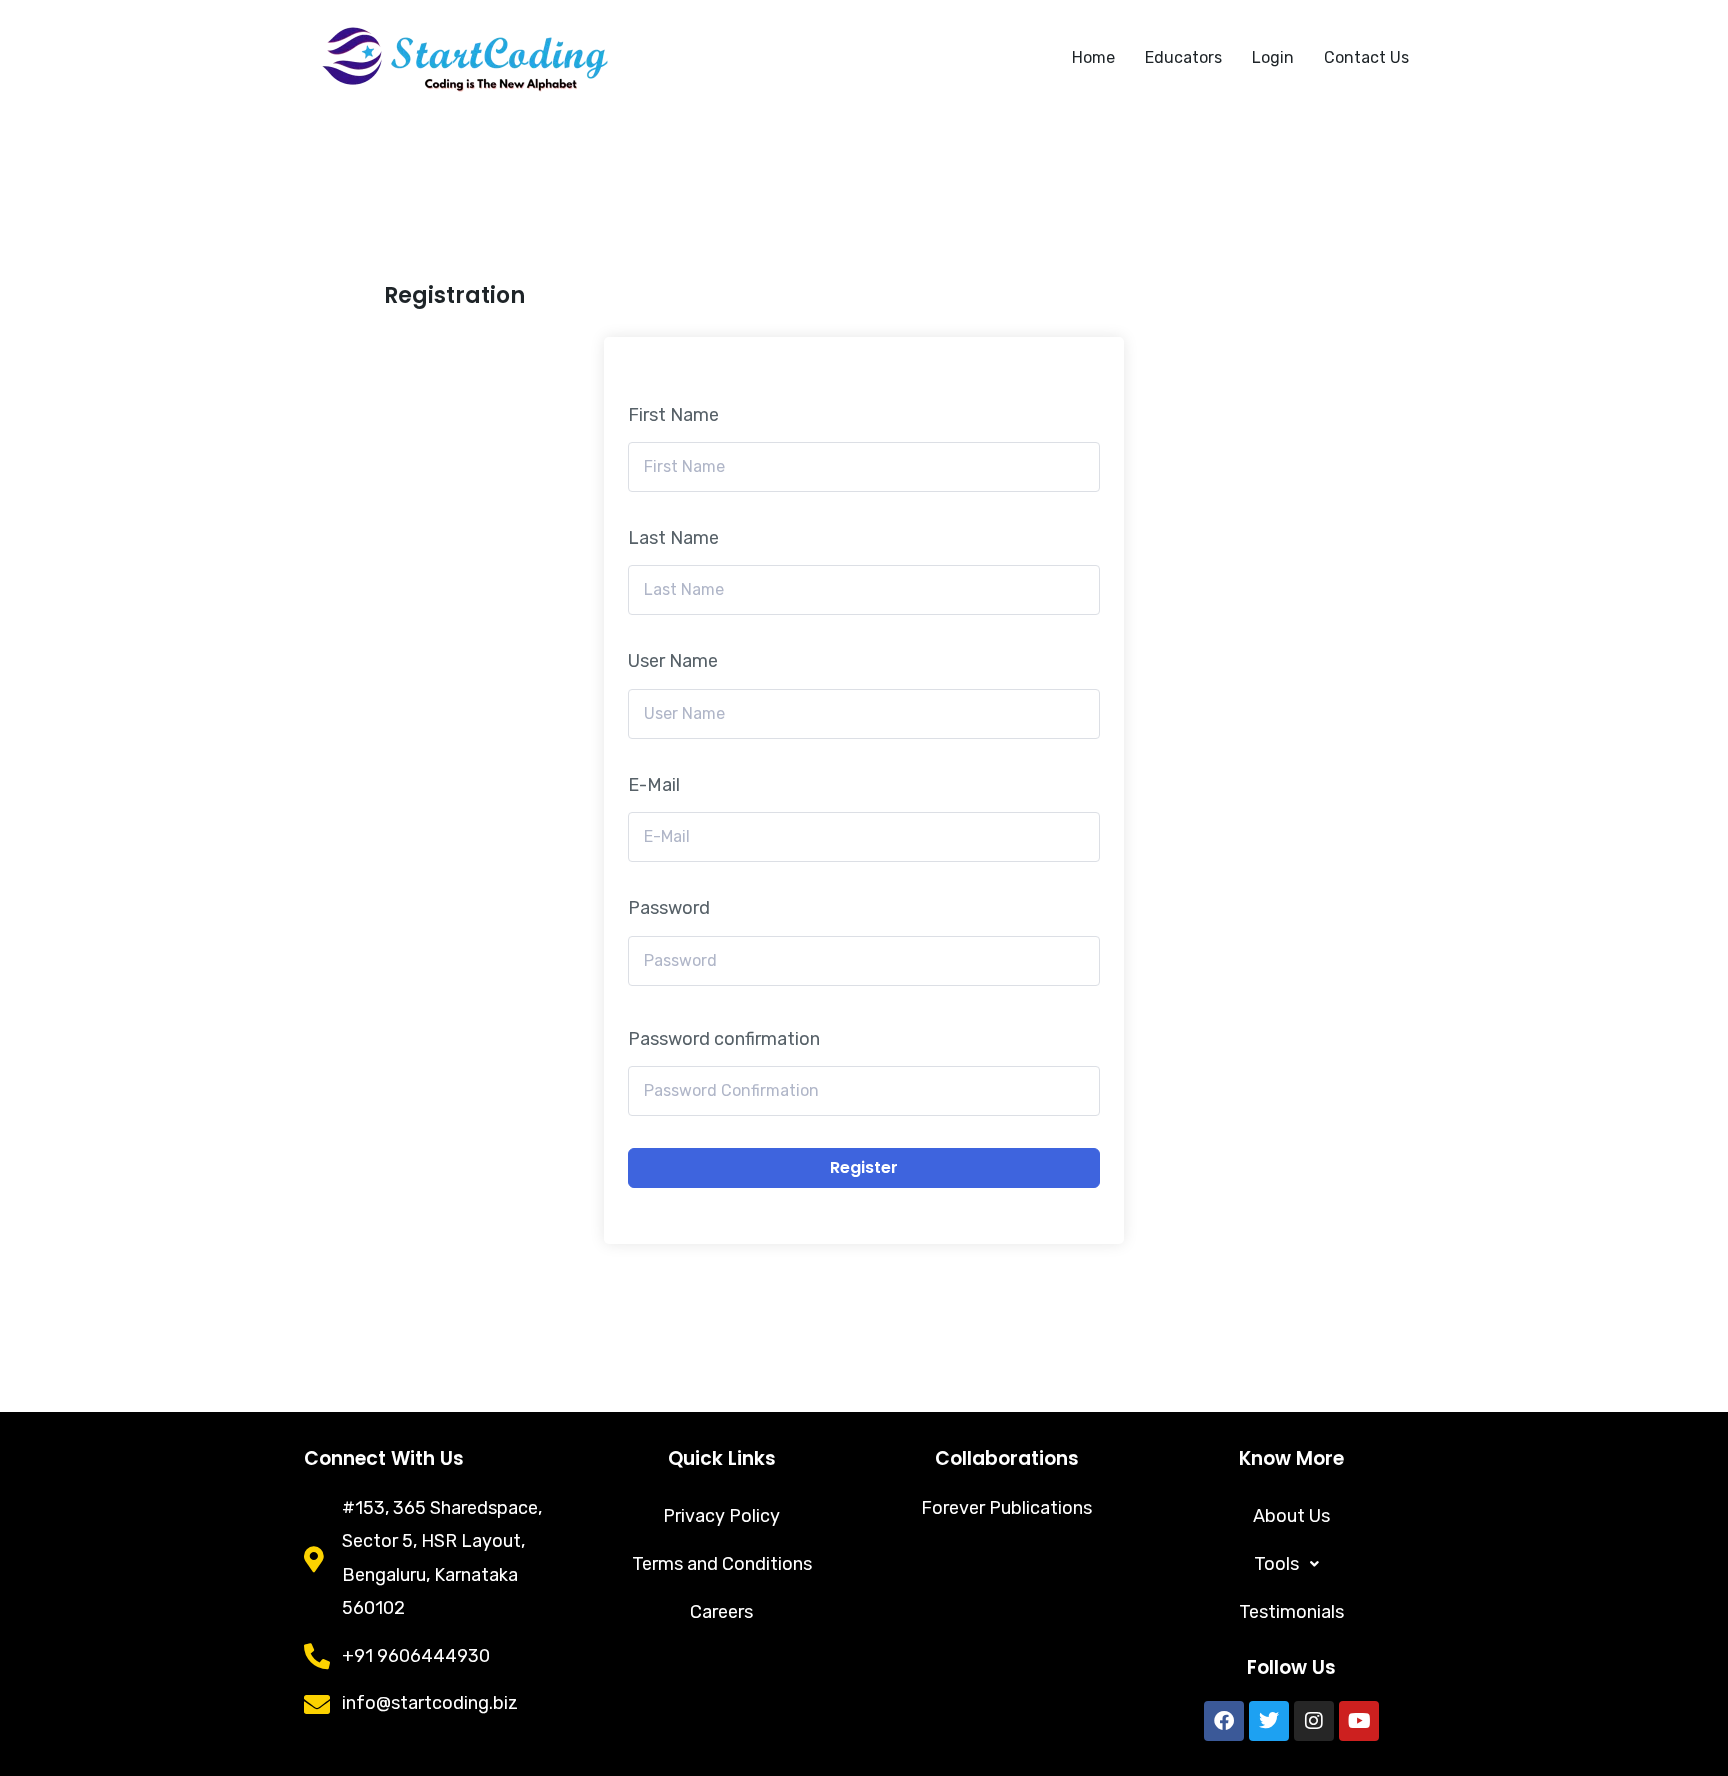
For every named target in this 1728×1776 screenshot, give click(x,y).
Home (1093, 57)
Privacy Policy (721, 1516)
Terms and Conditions (722, 1564)
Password (669, 908)
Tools (1276, 1564)
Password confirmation (724, 1039)
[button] (1291, 1564)
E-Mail (654, 785)
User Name (673, 661)
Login (1273, 57)
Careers (721, 1612)
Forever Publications (1006, 1508)
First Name (673, 415)
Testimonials (1291, 1612)
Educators (1183, 57)
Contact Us (1366, 57)
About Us (1291, 1516)
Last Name (673, 538)
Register (864, 1167)
